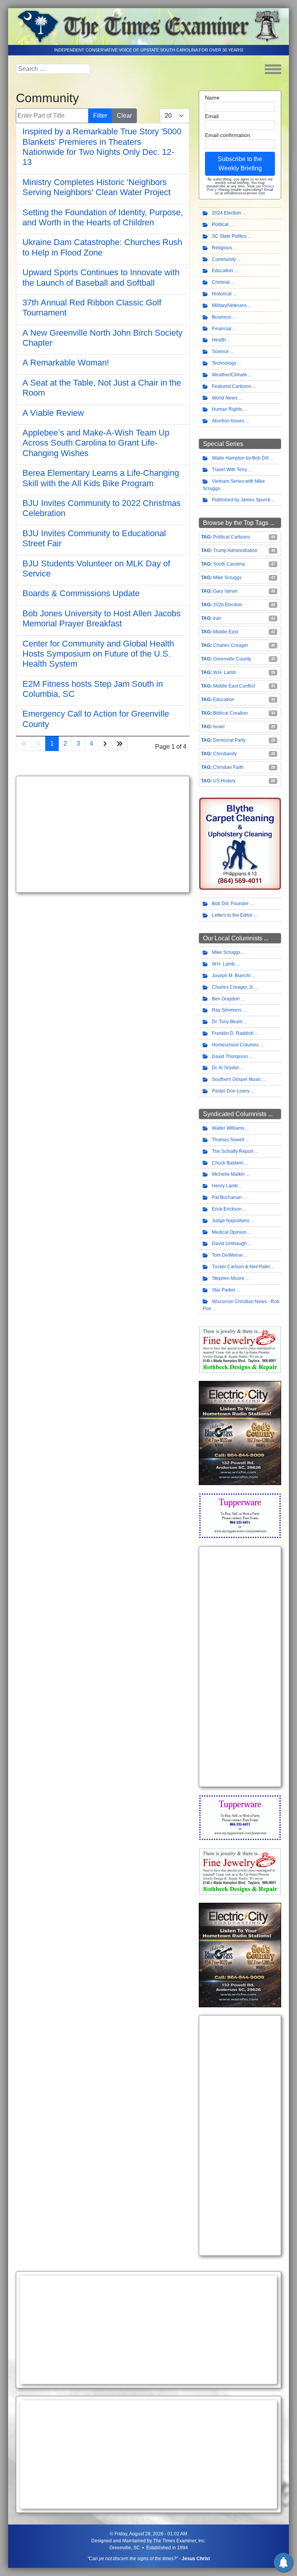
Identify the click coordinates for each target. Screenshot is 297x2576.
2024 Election (226, 213)
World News (225, 398)
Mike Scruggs (227, 578)
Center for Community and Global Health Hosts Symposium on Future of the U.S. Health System (98, 654)
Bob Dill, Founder (230, 904)
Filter (100, 116)
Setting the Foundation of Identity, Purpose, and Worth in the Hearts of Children (103, 217)
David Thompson (230, 1056)
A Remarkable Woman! (66, 363)
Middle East (225, 632)
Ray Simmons (227, 1010)
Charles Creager (231, 645)
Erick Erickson (227, 1209)
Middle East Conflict (234, 686)
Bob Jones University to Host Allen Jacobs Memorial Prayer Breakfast (102, 618)
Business (222, 317)
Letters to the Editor (232, 915)
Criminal (221, 282)
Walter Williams (228, 1128)
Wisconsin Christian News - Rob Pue (241, 1305)
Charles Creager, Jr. (233, 987)
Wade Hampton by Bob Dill (240, 458)
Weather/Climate (230, 375)
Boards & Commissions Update (81, 593)
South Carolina (229, 564)
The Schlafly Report (233, 1151)
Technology (224, 363)
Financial (222, 329)
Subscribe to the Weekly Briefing (240, 164)
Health (219, 340)
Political (220, 225)
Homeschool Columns (235, 1045)
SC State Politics (229, 236)
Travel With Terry (230, 470)
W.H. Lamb (224, 672)
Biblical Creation (230, 713)
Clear (124, 116)
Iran (217, 618)
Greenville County (232, 659)
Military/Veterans (229, 305)
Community (224, 259)
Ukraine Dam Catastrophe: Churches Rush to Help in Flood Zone (102, 247)
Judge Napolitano (231, 1221)
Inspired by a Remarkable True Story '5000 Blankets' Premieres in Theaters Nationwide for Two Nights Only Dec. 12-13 (102, 147)
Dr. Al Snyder (225, 1068)
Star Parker (224, 1290)
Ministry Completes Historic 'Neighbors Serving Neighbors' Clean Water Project (96, 187)
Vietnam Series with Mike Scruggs (234, 485)
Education (223, 271)
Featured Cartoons (232, 386)
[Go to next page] (105, 744)
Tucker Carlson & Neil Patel (241, 1267)
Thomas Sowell (228, 1140)
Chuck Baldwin (228, 1163)
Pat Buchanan (227, 1197)
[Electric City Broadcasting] (240, 1433)
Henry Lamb (225, 1186)
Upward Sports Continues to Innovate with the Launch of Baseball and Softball (101, 277)
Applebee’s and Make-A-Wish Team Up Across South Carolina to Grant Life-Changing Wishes (96, 443)
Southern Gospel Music (236, 1079)
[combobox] (53, 69)
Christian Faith (228, 767)
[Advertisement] (103, 834)
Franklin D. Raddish (233, 1033)
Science (220, 352)
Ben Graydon (226, 999)
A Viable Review (53, 413)
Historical (222, 294)
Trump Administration (235, 551)
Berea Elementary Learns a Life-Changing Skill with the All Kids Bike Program (101, 478)
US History (224, 781)
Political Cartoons (232, 537)
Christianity (225, 754)
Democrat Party (229, 740)
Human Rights (227, 409)
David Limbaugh (229, 1243)
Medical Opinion (229, 1232)
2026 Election (228, 605)
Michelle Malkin (228, 1174)
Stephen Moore (228, 1278)
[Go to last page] (119, 744)
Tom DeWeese (227, 1255)
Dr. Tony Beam (227, 1022)
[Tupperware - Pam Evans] (240, 1515)
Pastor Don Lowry (231, 1091)
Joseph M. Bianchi (231, 976)
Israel (219, 727)
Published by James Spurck (241, 500)
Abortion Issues (228, 421)
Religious (222, 248)
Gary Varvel (225, 591)
